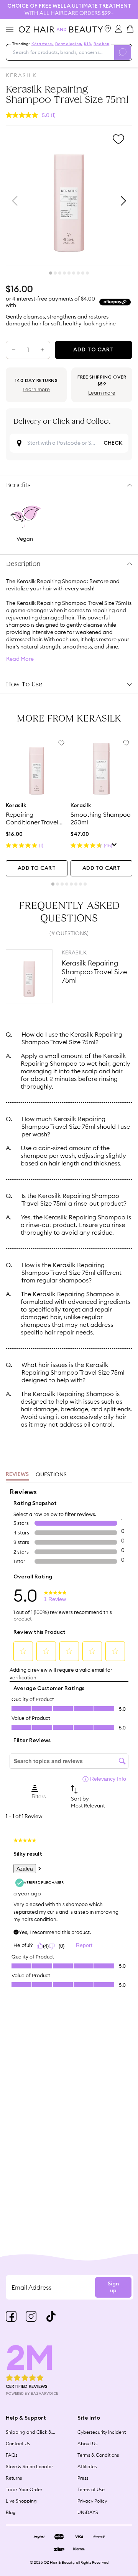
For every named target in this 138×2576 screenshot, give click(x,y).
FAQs (11, 2455)
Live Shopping (21, 2501)
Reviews (17, 1474)
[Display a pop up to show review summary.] (114, 846)
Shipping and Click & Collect (29, 2432)
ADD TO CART (37, 868)
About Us (87, 2444)
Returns (14, 2478)
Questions (51, 1474)
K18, (88, 44)
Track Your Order (24, 2489)
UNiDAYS (88, 2512)
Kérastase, (43, 44)
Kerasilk (21, 75)
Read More (20, 659)
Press (83, 2478)
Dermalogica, (69, 44)
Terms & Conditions (98, 2455)
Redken (101, 44)
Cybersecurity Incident (102, 2432)
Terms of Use (91, 2489)
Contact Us (18, 2444)
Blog (11, 2512)
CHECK (113, 443)
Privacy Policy (92, 2501)
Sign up (113, 2287)
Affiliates (87, 2466)
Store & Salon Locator (29, 2466)
